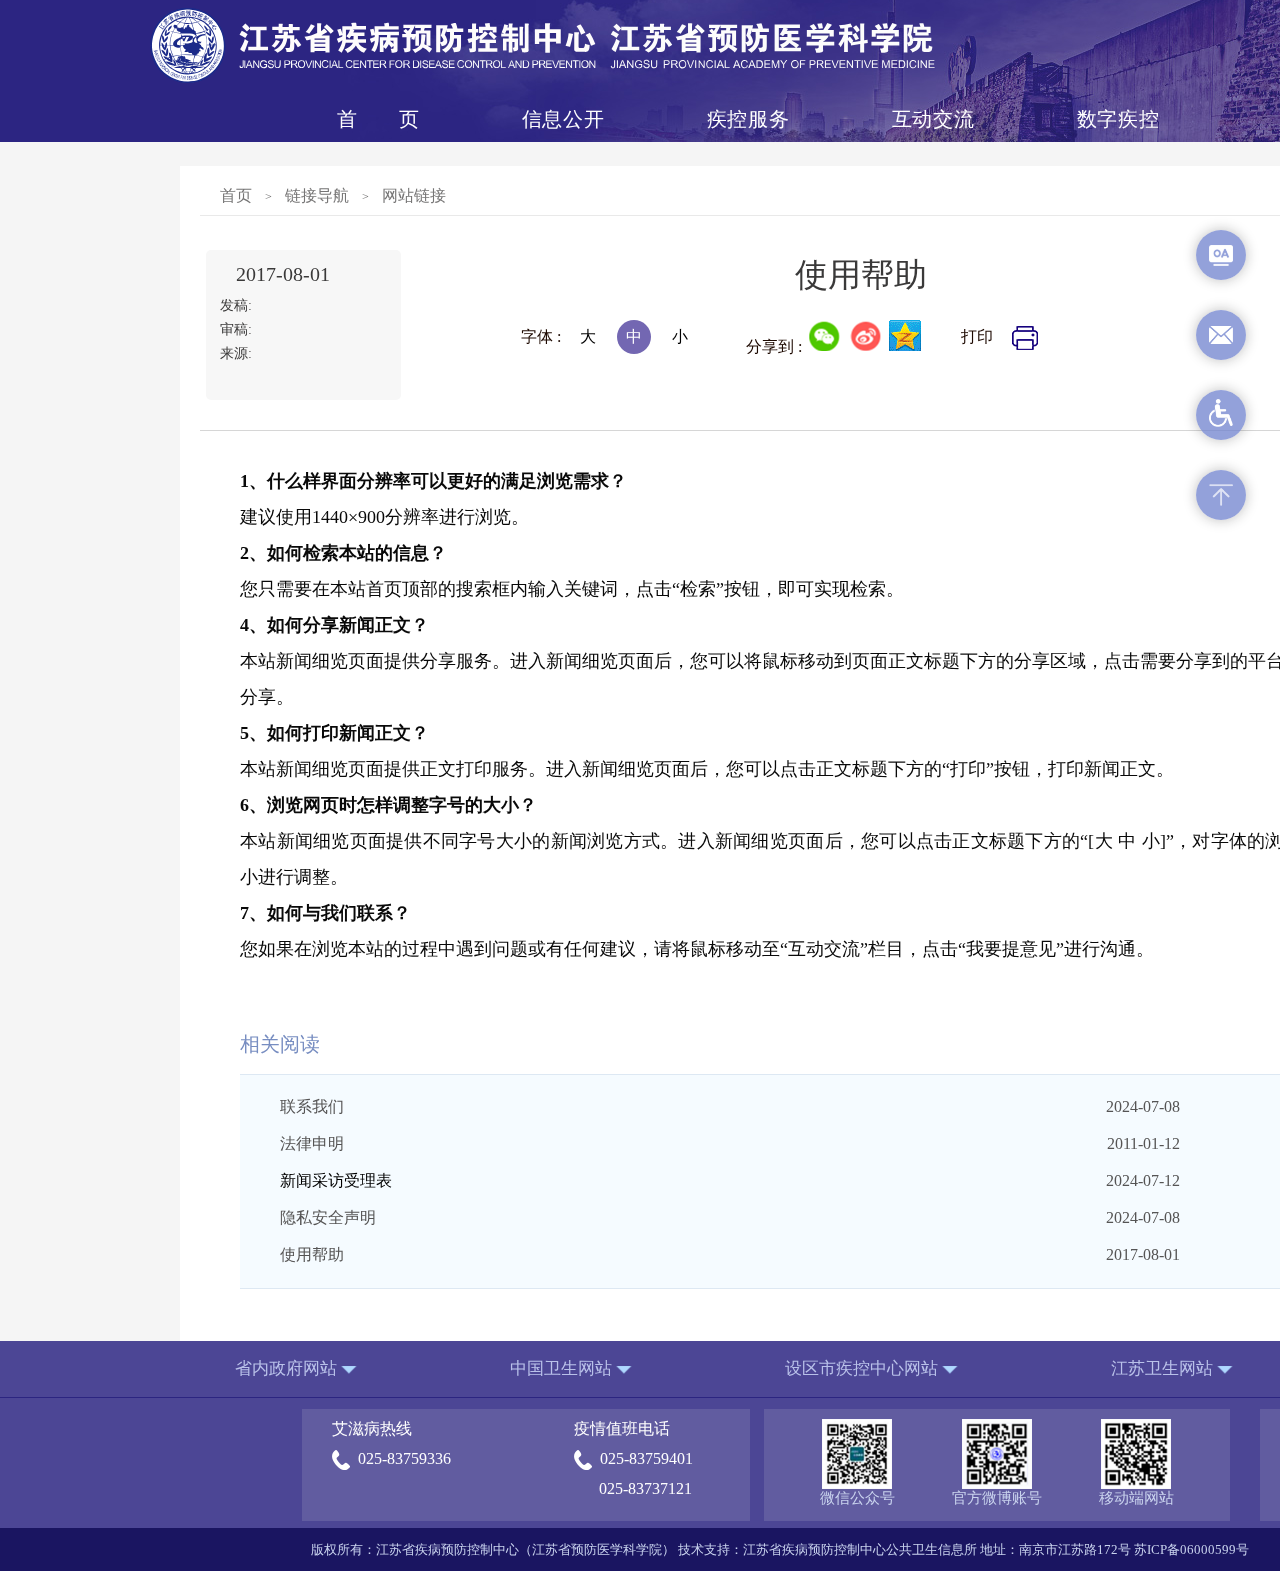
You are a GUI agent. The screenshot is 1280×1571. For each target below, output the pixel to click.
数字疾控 (1118, 119)
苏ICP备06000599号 (1191, 1549)
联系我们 (312, 1106)
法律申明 (312, 1143)
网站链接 (414, 195)
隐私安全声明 (328, 1217)
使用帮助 (312, 1254)
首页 (378, 119)
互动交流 (933, 119)
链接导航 (317, 195)
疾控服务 (748, 119)
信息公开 (563, 119)
